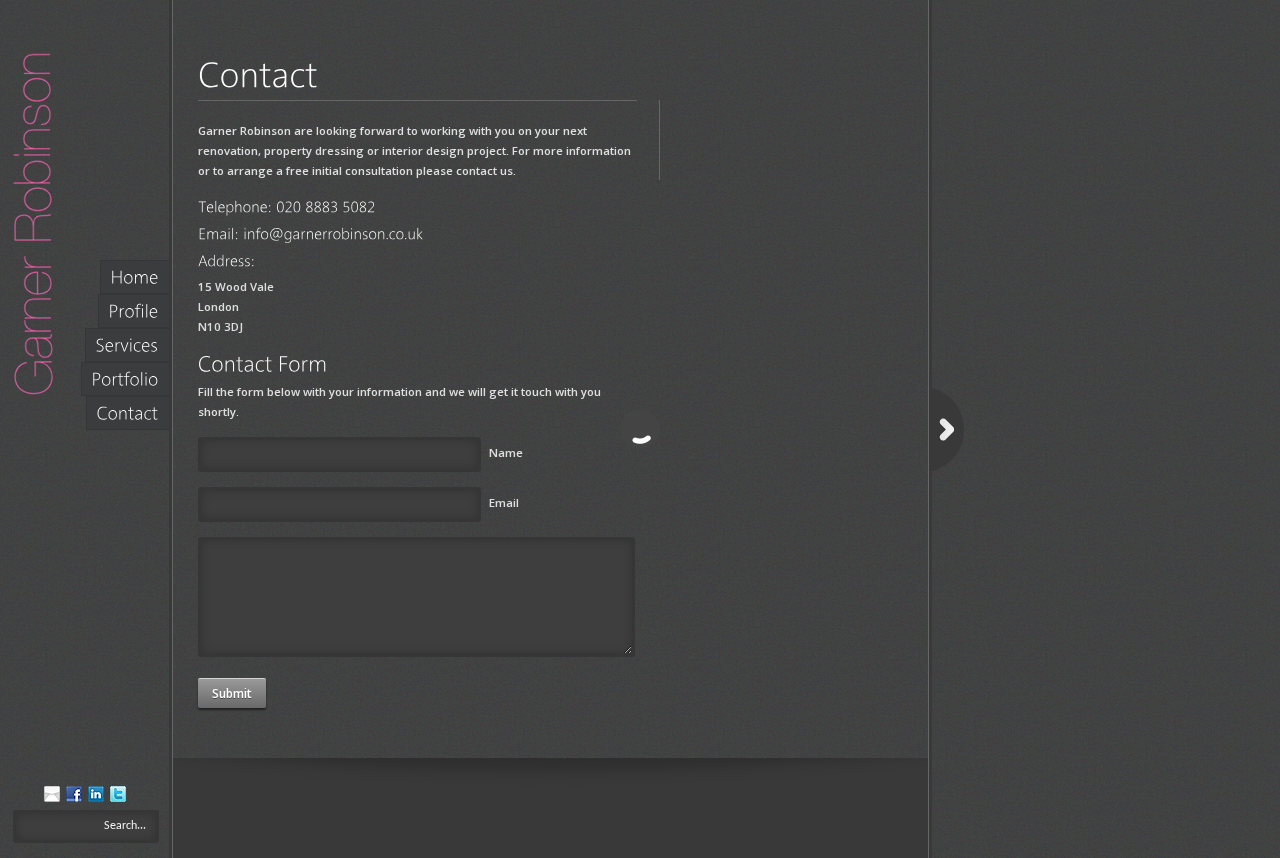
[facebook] (74, 797)
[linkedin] (96, 797)
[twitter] (118, 797)
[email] (52, 797)
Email (504, 502)
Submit (232, 693)
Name (506, 452)
